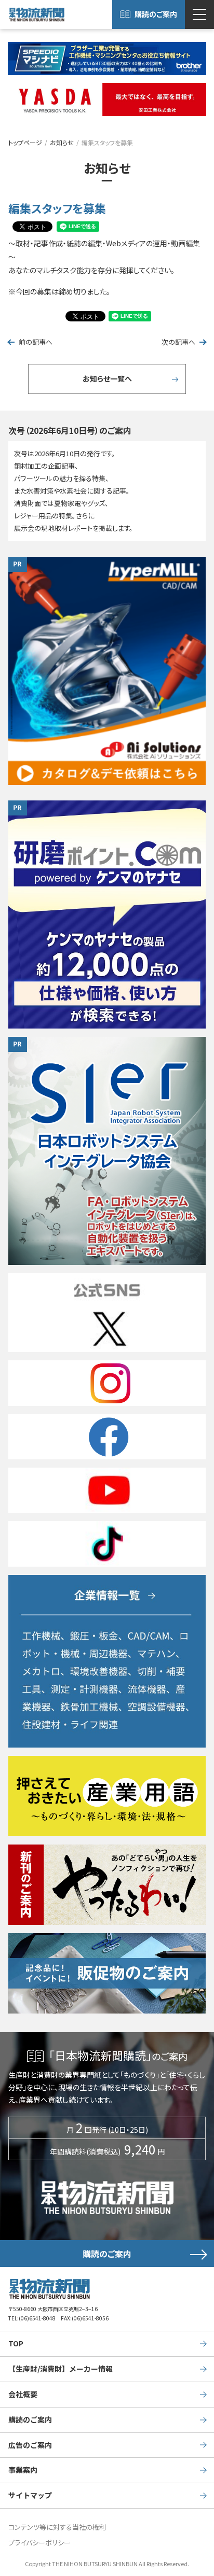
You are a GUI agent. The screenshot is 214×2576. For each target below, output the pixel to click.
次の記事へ (178, 342)
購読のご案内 (156, 14)
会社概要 (23, 2394)
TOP (16, 2343)
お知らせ (62, 142)
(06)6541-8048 (37, 2318)
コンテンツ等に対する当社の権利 (57, 2527)
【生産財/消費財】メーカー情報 (61, 2369)
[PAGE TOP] (203, 2528)
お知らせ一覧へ (107, 378)
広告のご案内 (30, 2445)
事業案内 (23, 2470)
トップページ (25, 142)
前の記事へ (36, 342)
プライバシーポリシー (39, 2543)
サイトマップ (30, 2495)
